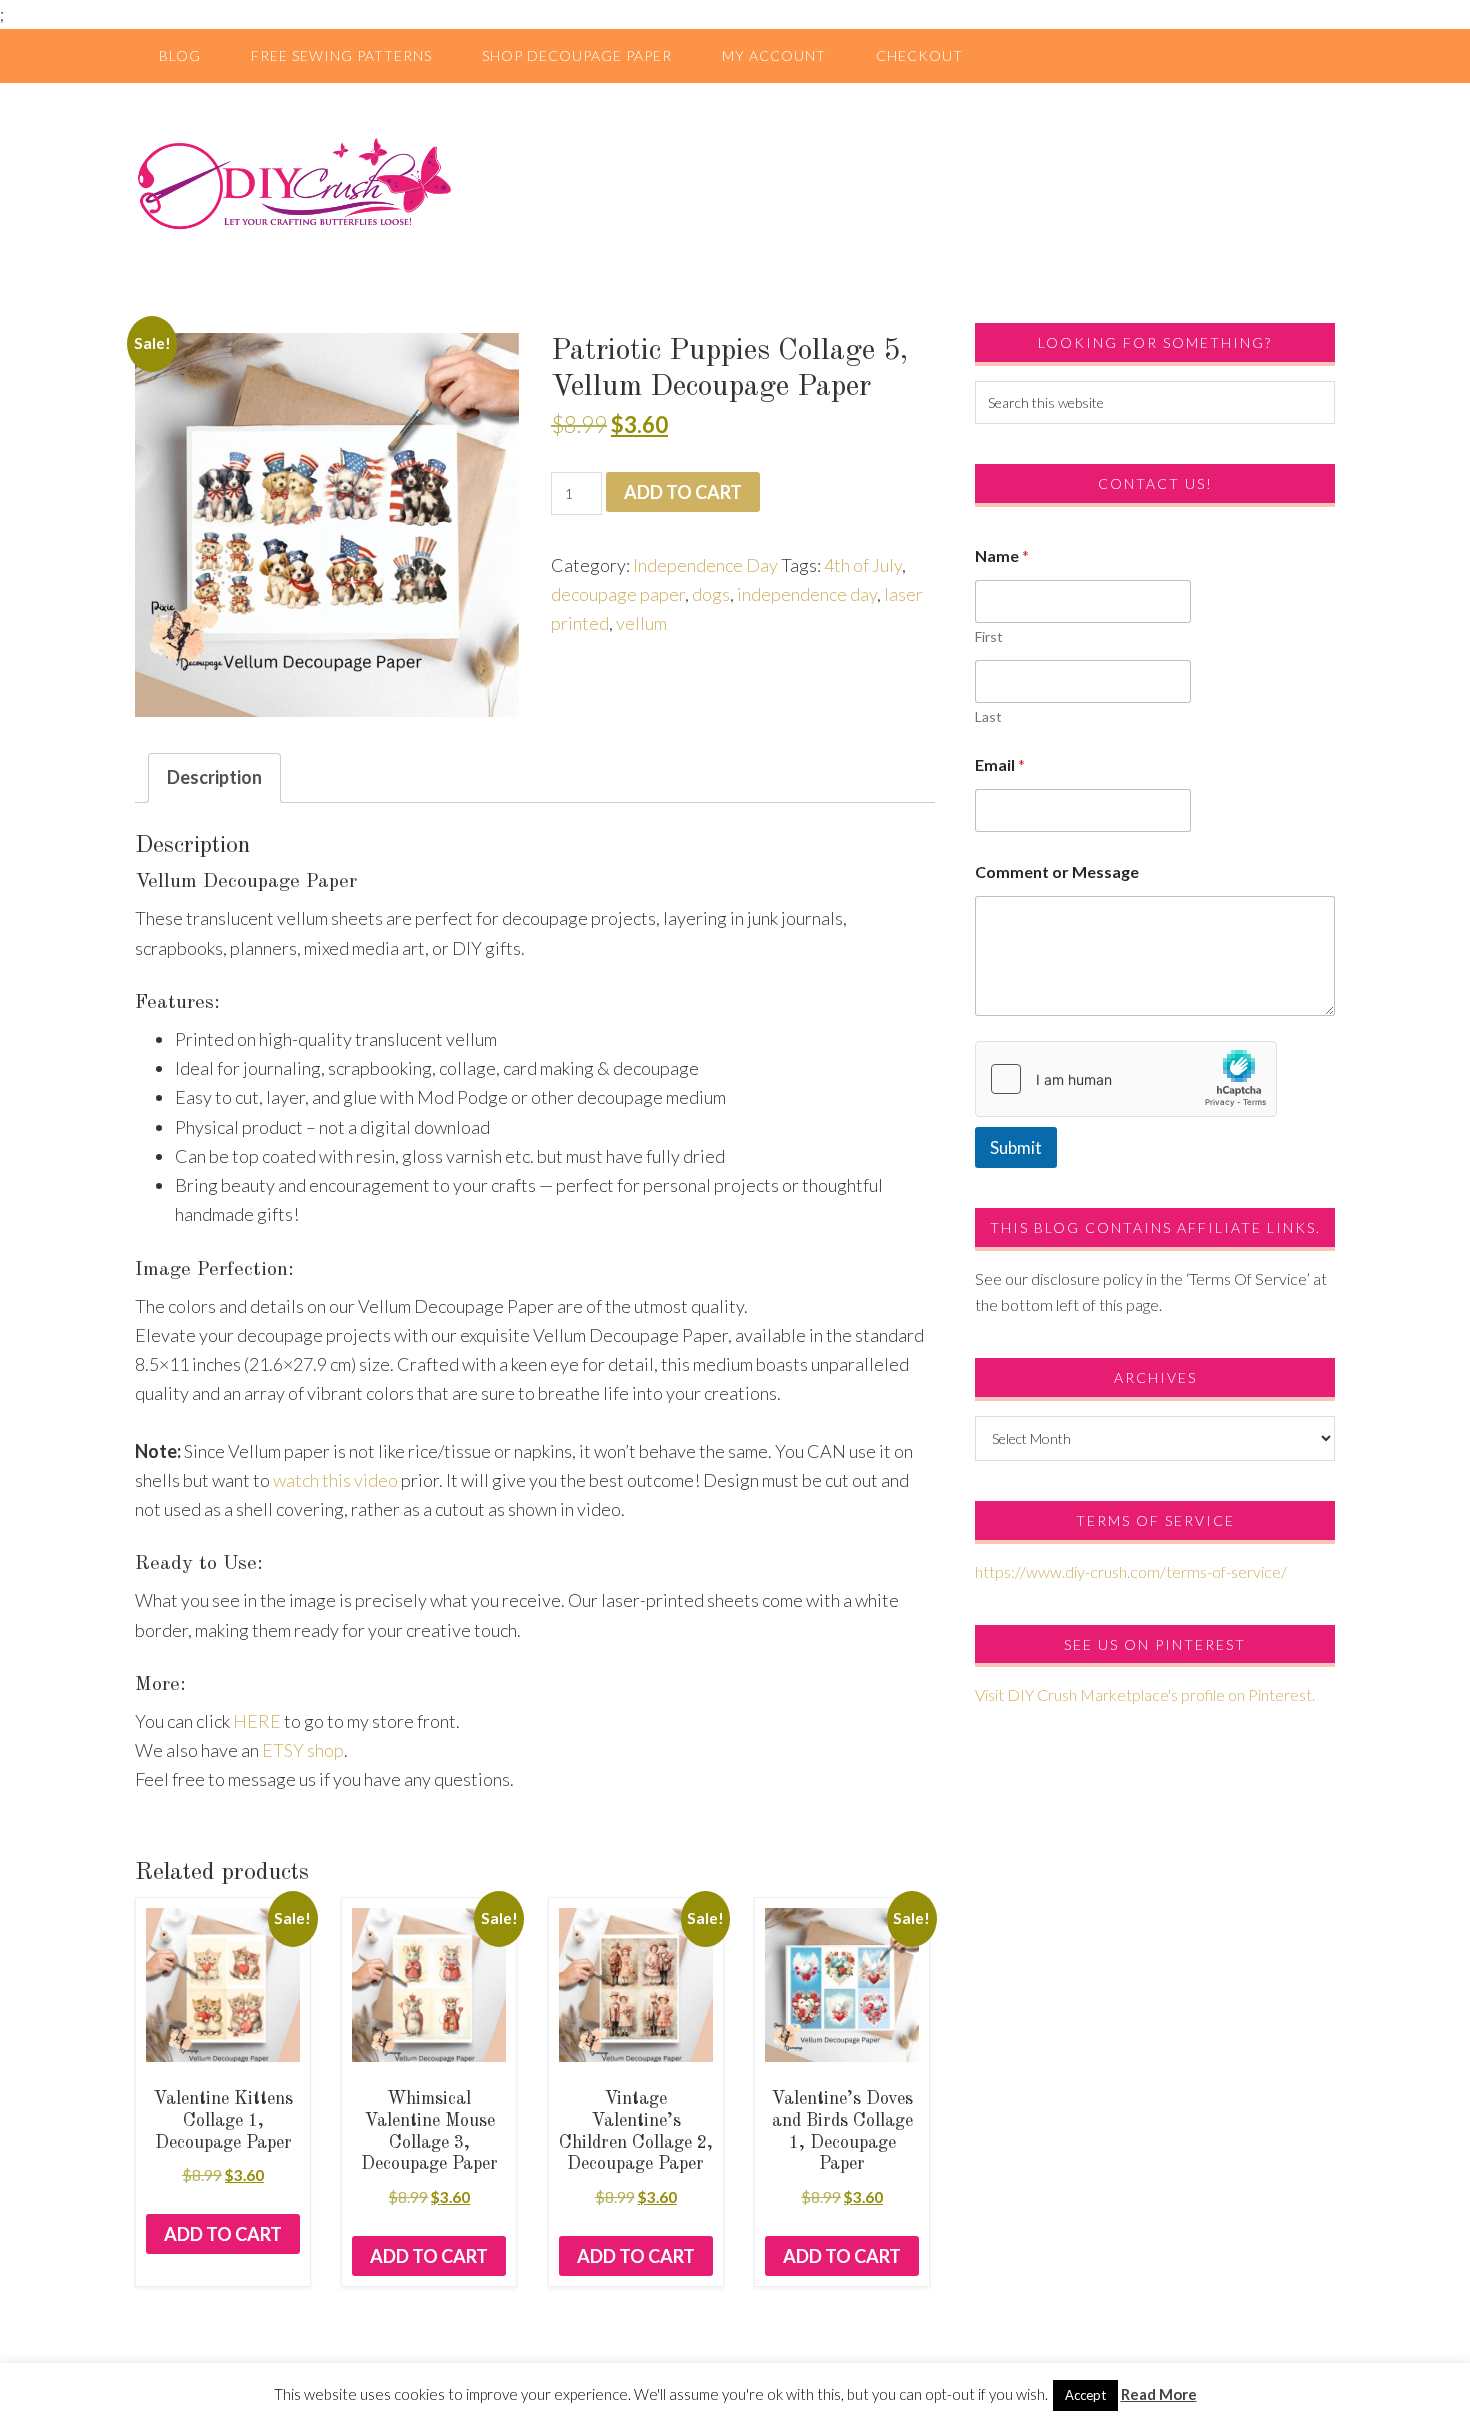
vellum (641, 623)
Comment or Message (1057, 871)
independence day (807, 594)
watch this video (335, 1480)
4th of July (863, 565)
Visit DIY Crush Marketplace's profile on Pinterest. (1145, 1694)
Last (988, 716)
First (989, 636)
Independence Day (705, 565)
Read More (1159, 2394)
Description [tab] (214, 777)
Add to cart (683, 492)
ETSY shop (303, 1750)
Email (1000, 764)
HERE (257, 1721)
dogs (711, 594)
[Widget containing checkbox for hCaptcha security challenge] (1126, 1079)
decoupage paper (618, 594)
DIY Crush (735, 183)
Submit (1016, 1147)
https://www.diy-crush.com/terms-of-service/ (1131, 1571)
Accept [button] (1085, 2395)
